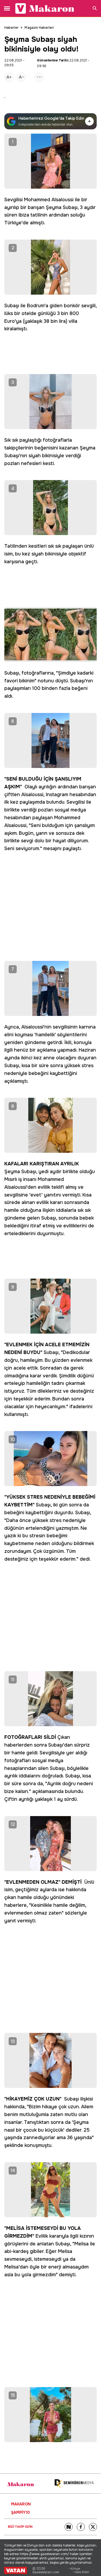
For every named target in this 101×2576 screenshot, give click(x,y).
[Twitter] (93, 2527)
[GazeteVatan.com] (15, 2570)
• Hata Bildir (81, 2572)
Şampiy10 (20, 2512)
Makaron (21, 2504)
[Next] (69, 2527)
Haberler (11, 28)
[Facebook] (81, 2527)
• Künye (74, 2569)
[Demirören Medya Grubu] (74, 2484)
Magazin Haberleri (39, 28)
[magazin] (21, 2484)
